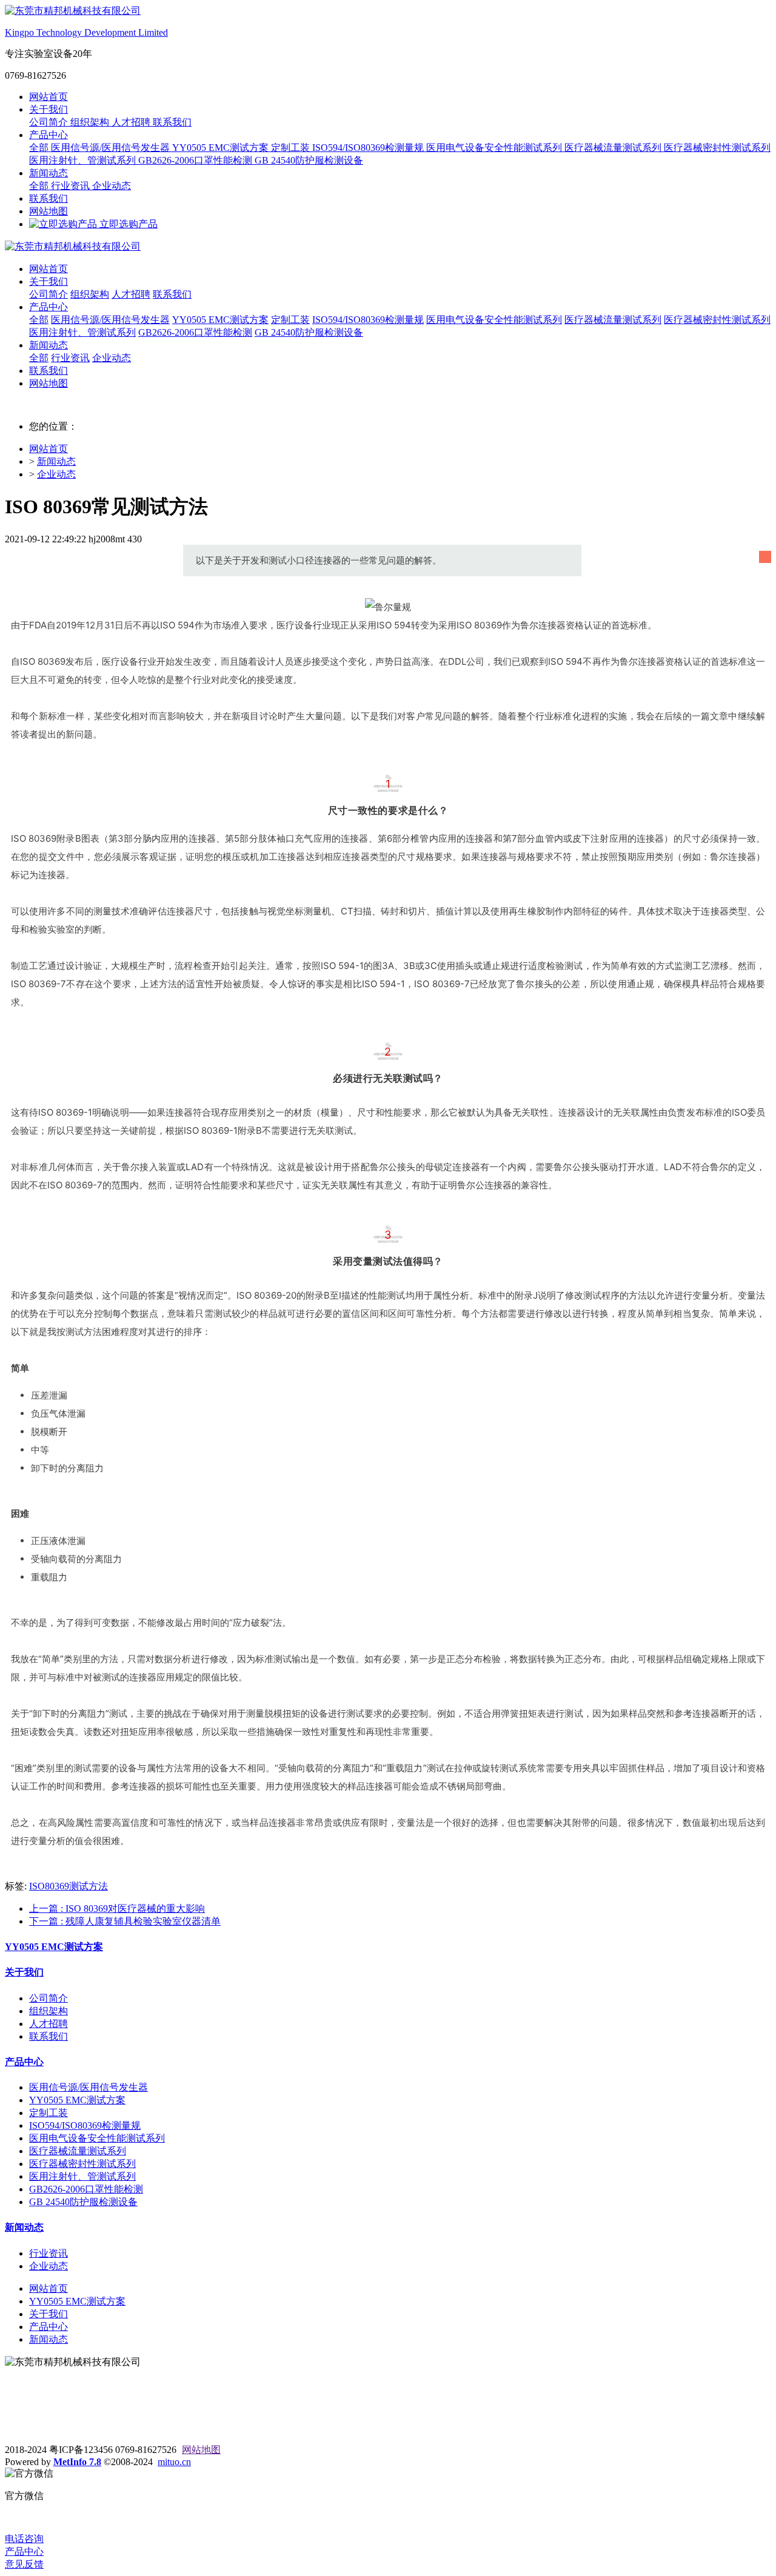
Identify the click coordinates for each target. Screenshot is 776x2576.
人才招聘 (132, 122)
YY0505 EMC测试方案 (222, 148)
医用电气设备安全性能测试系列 (495, 148)
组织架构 (91, 122)
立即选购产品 (127, 224)
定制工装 (292, 148)
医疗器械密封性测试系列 (717, 148)
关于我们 (48, 109)
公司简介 (50, 122)
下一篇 (125, 1921)
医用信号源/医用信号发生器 (112, 148)
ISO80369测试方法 (69, 1886)
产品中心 (48, 135)
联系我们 (172, 122)
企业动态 (112, 186)
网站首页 (48, 97)
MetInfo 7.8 (77, 2462)
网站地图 (48, 211)
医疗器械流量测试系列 (614, 148)
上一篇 (117, 1909)
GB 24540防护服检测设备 (309, 160)
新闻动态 (48, 173)
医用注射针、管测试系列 (84, 160)
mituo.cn (174, 2462)
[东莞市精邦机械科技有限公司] (388, 247)
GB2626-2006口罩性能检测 (196, 160)
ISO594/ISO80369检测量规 (369, 148)
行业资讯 (72, 186)
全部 (40, 148)
